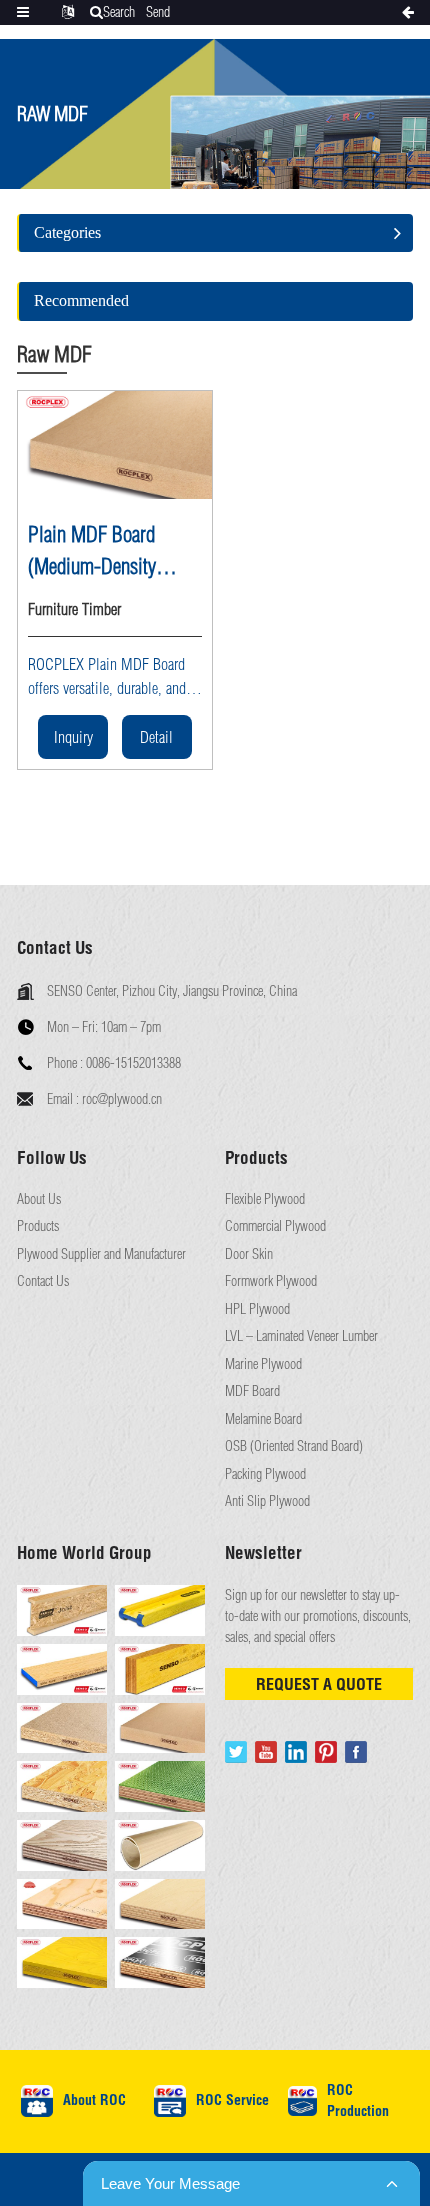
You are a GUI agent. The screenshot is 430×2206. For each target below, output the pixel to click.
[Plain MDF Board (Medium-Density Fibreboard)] (115, 445)
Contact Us (43, 1281)
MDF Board (252, 1391)
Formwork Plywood (271, 1281)
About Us (39, 1199)
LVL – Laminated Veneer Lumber (301, 1336)
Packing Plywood (265, 1474)
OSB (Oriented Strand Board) (294, 1446)
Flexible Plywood (265, 1199)
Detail (156, 737)
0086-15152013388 (133, 1063)
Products (38, 1226)
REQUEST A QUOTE (319, 1684)
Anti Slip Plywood (267, 1501)
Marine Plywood (263, 1364)
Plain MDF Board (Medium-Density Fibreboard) (92, 551)
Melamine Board (263, 1419)
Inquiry (73, 737)
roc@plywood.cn (122, 1099)
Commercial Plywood (275, 1226)
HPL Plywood (257, 1309)
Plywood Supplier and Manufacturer (101, 1254)
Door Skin (249, 1254)
